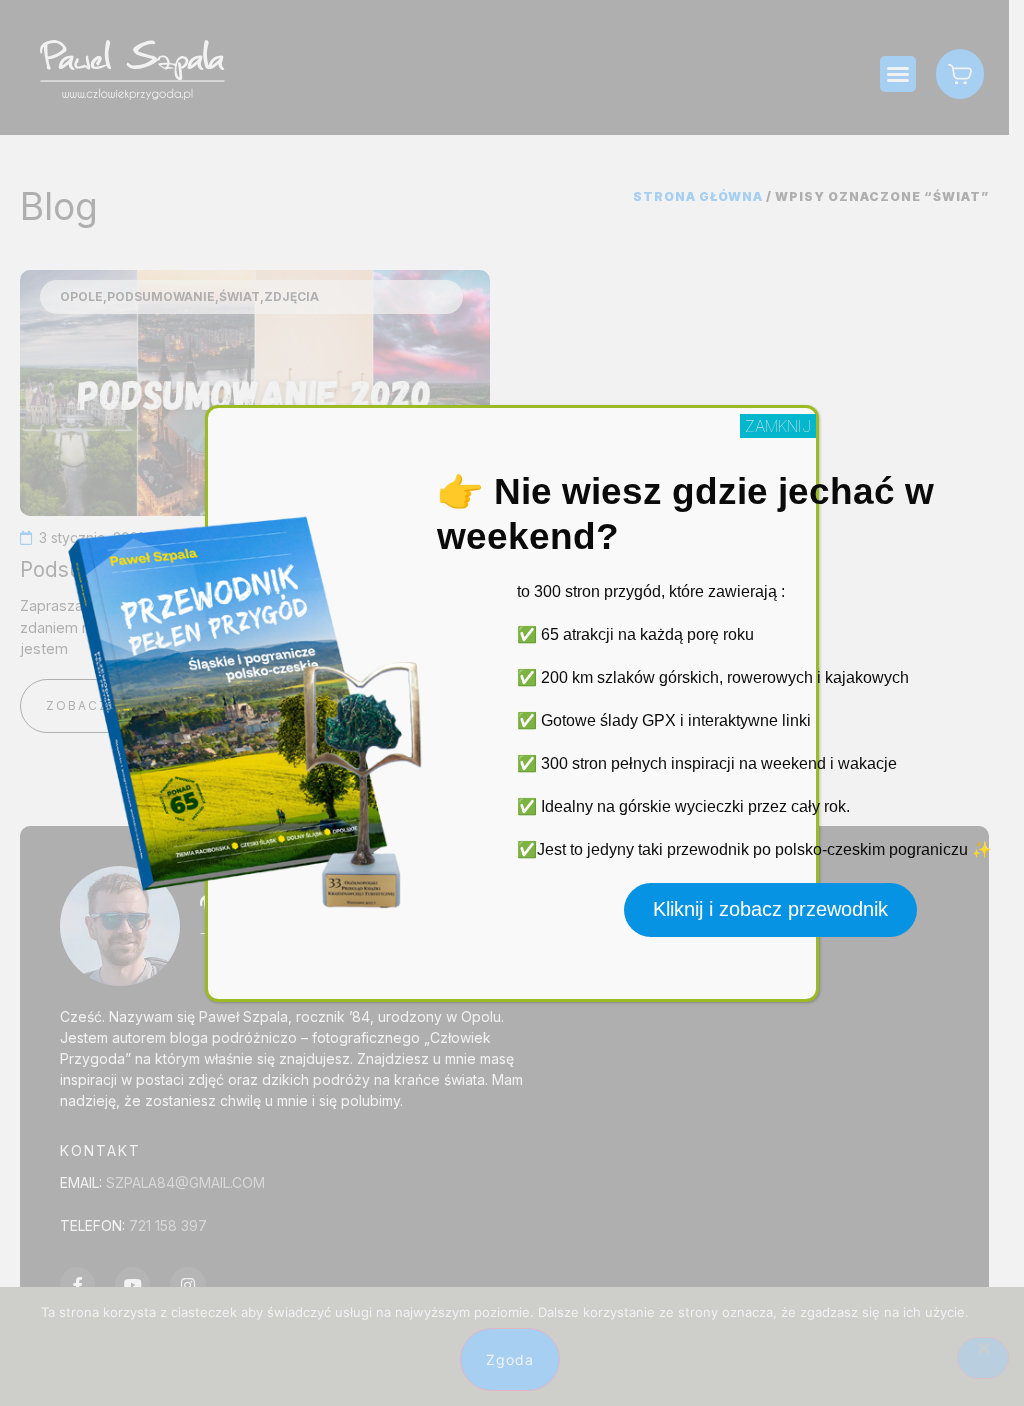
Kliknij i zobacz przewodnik (770, 909)
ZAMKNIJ (778, 426)
